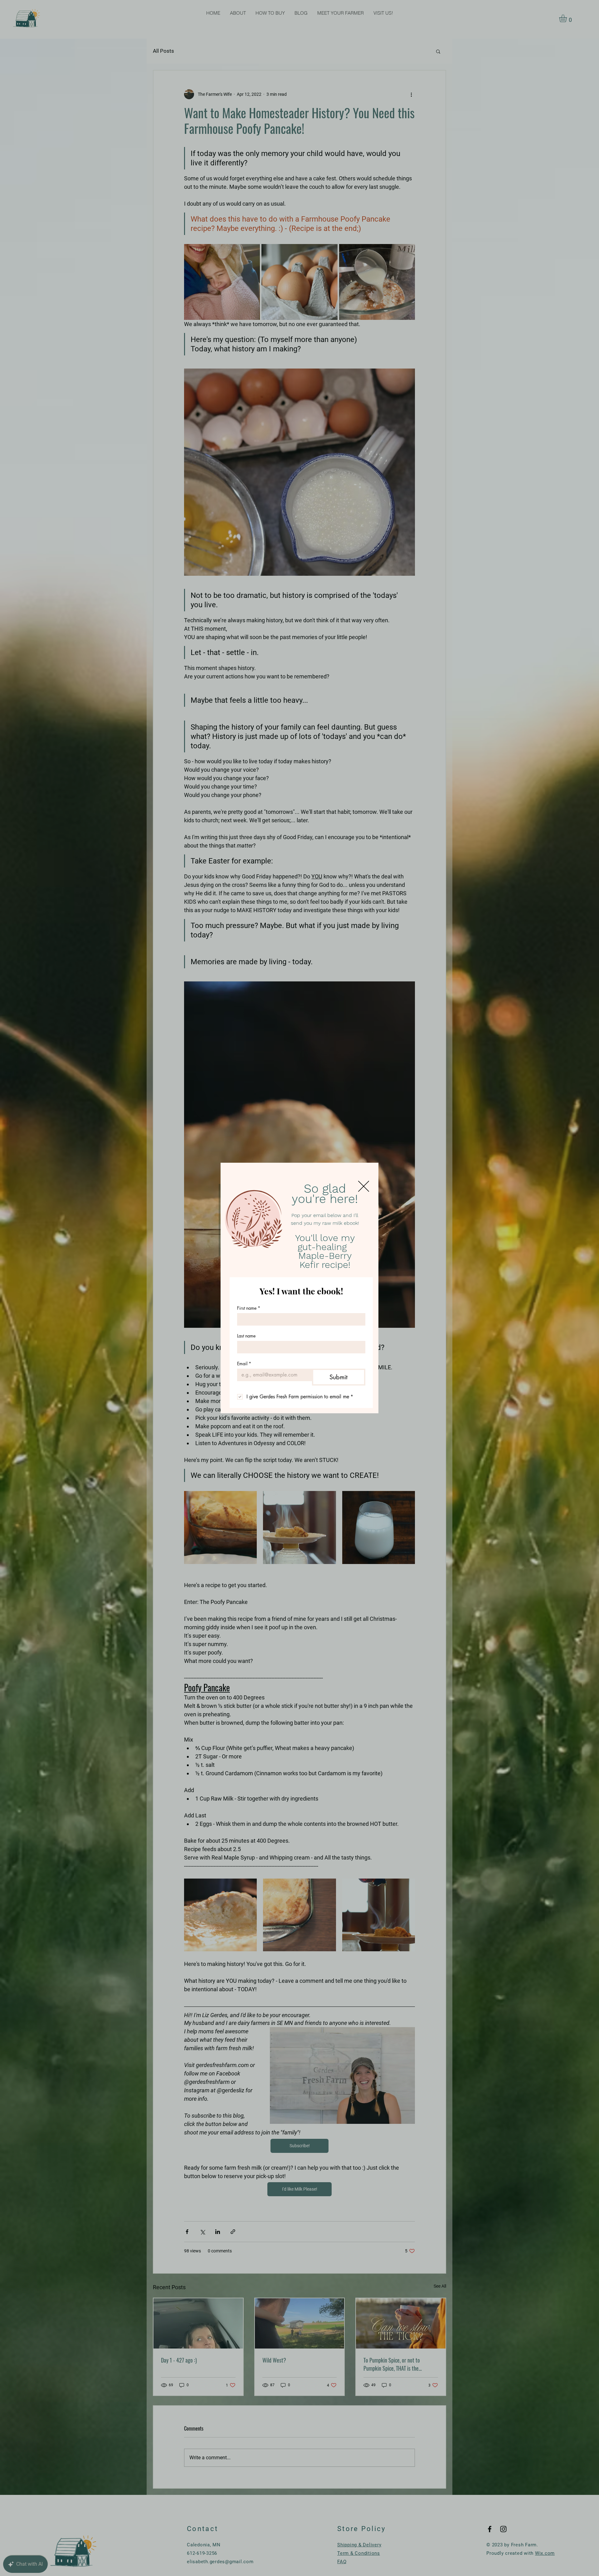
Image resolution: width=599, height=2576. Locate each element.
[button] (364, 1186)
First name (249, 1308)
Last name (246, 1336)
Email (244, 1364)
